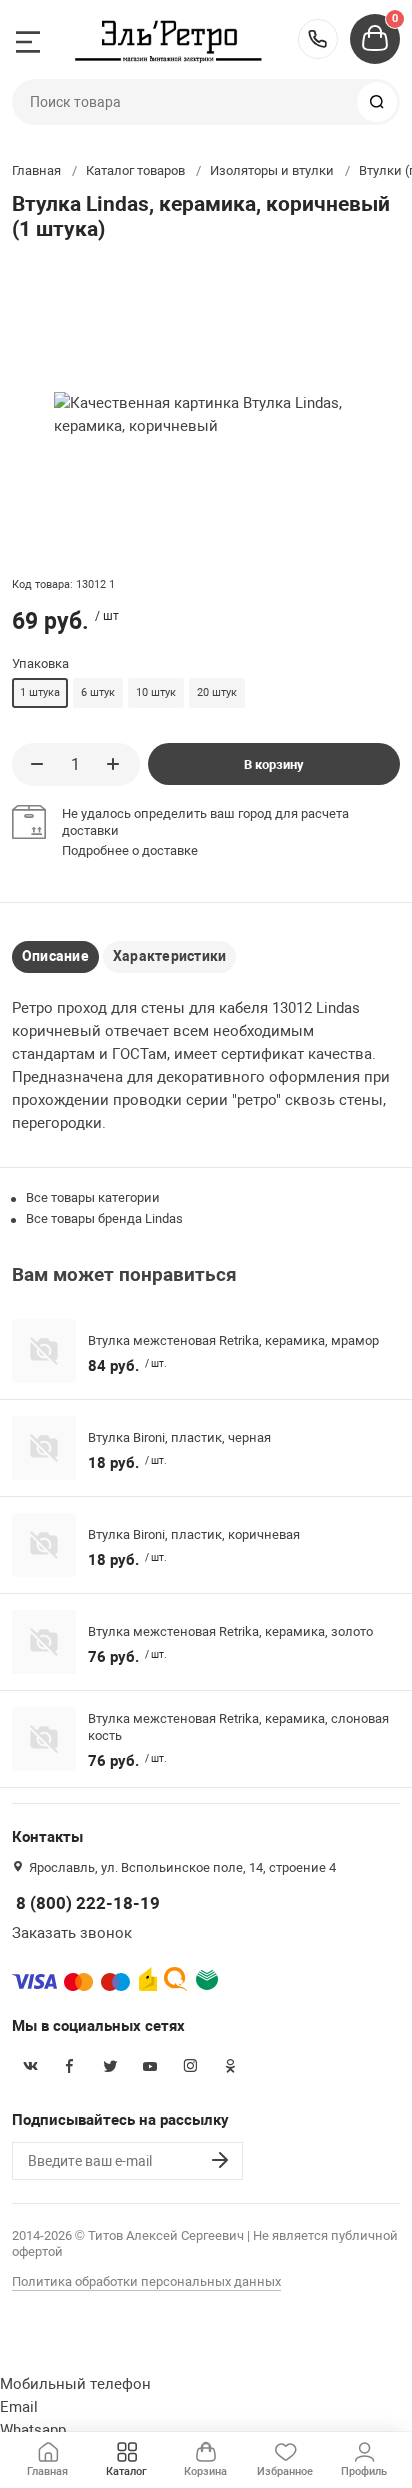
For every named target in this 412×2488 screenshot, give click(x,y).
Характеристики (169, 956)
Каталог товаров (135, 170)
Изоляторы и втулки (272, 170)
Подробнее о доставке (130, 850)
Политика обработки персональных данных (146, 2281)
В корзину (274, 764)
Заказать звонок (72, 1933)
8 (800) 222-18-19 (318, 39)
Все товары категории (93, 1197)
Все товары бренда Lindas (104, 1218)
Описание (55, 956)
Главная (36, 170)
